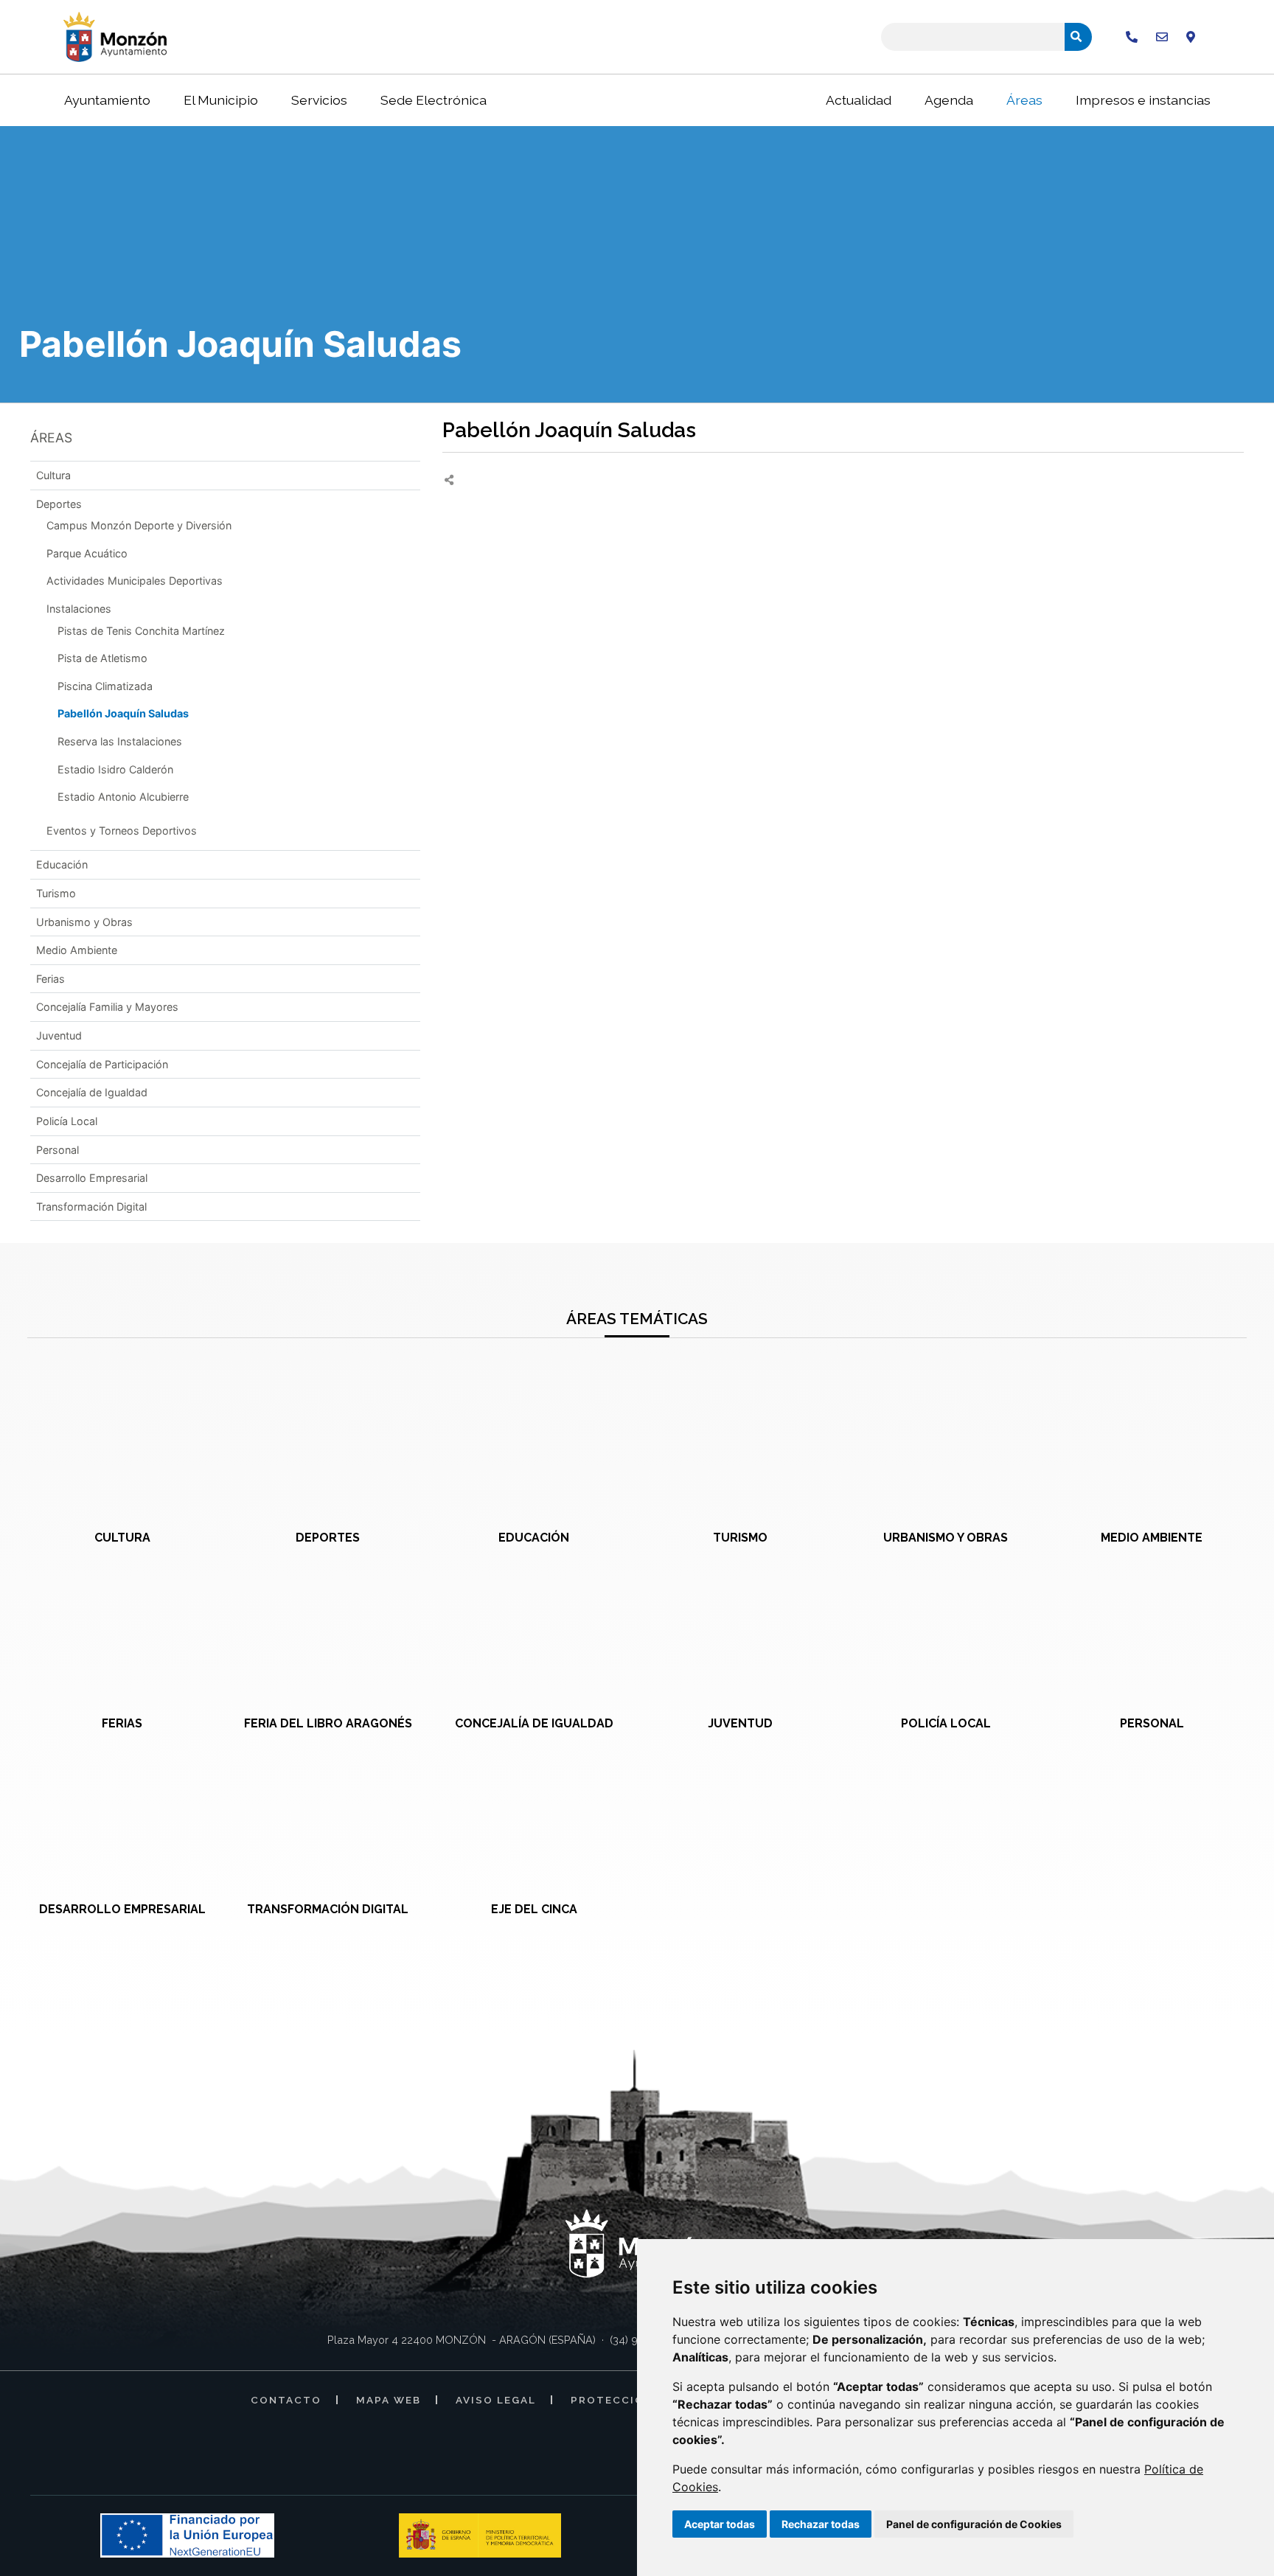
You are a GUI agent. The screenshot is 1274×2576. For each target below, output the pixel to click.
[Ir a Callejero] (1191, 37)
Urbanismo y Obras (84, 922)
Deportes (59, 504)
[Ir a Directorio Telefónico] (1132, 37)
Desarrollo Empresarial (92, 1178)
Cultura (53, 475)
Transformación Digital (91, 1207)
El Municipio (221, 100)
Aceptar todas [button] (720, 2524)
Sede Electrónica (434, 100)
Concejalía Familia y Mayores (107, 1007)
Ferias (51, 979)
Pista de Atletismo (102, 658)
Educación (62, 864)
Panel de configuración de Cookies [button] (974, 2524)
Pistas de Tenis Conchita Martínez (141, 631)
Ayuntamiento (107, 100)
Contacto (286, 2400)
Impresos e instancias (1143, 100)
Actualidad (859, 100)
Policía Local (67, 1121)
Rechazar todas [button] (821, 2524)
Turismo (56, 893)
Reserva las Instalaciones (120, 741)
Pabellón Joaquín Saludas (123, 713)
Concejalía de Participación (102, 1064)
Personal (58, 1150)
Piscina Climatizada (105, 686)
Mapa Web (389, 2400)
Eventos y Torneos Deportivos (122, 831)
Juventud (59, 1035)
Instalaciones (79, 609)
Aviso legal (496, 2400)
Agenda (949, 100)
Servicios (319, 100)
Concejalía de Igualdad (92, 1092)
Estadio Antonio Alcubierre (123, 797)
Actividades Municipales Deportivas (135, 581)
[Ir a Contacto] (1162, 37)
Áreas (1024, 100)
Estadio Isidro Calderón (115, 769)
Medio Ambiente (77, 950)
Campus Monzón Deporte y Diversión (139, 525)
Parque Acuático (87, 553)
